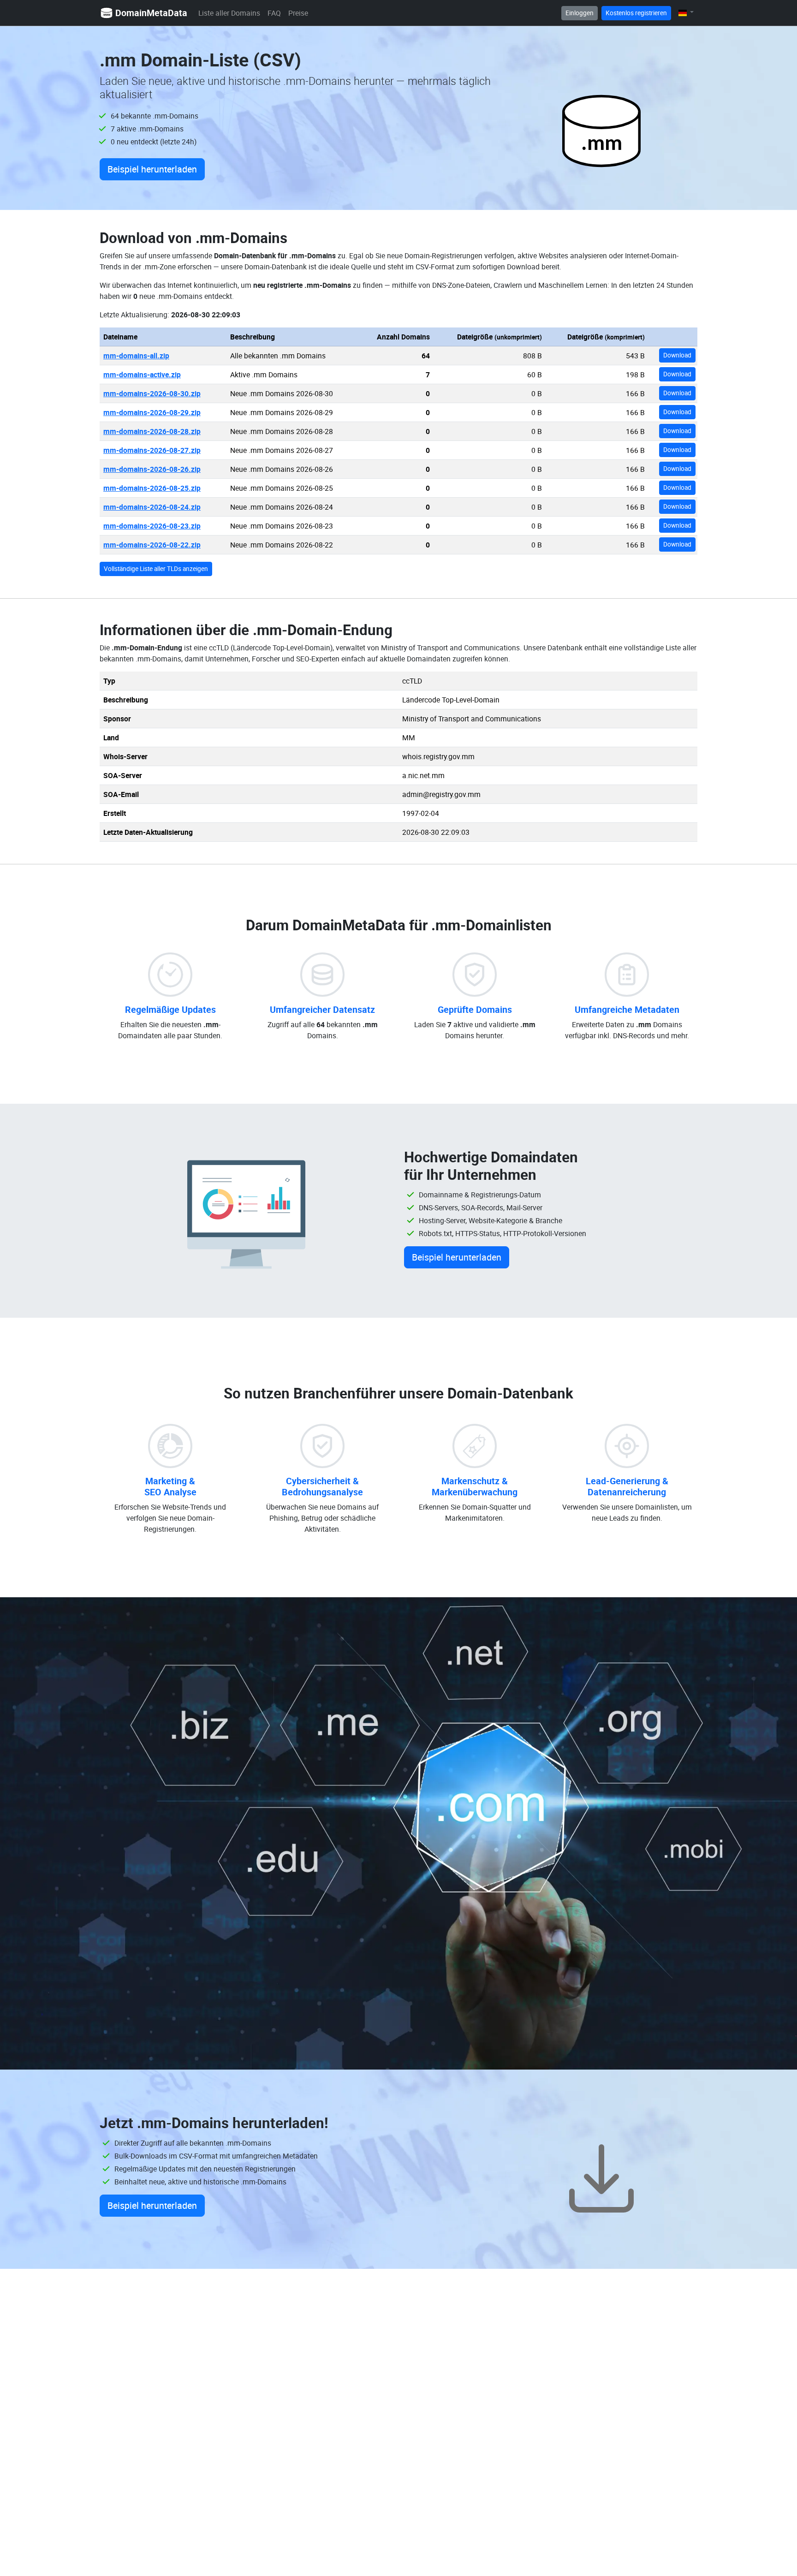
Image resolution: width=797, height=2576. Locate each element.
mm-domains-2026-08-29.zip (152, 412)
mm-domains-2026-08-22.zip (152, 545)
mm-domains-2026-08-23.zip (152, 526)
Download (677, 355)
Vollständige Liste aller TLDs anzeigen (156, 569)
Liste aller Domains (229, 13)
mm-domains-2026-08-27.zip (152, 450)
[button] (686, 13)
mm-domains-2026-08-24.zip (152, 507)
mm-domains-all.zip (136, 356)
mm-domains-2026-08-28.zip (152, 431)
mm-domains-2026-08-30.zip (152, 393)
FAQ (274, 13)
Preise (298, 13)
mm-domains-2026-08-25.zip (152, 488)
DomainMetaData (151, 13)
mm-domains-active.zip (142, 375)
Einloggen (580, 13)
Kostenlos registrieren (636, 13)
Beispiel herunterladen (152, 169)
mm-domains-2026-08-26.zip (152, 469)
